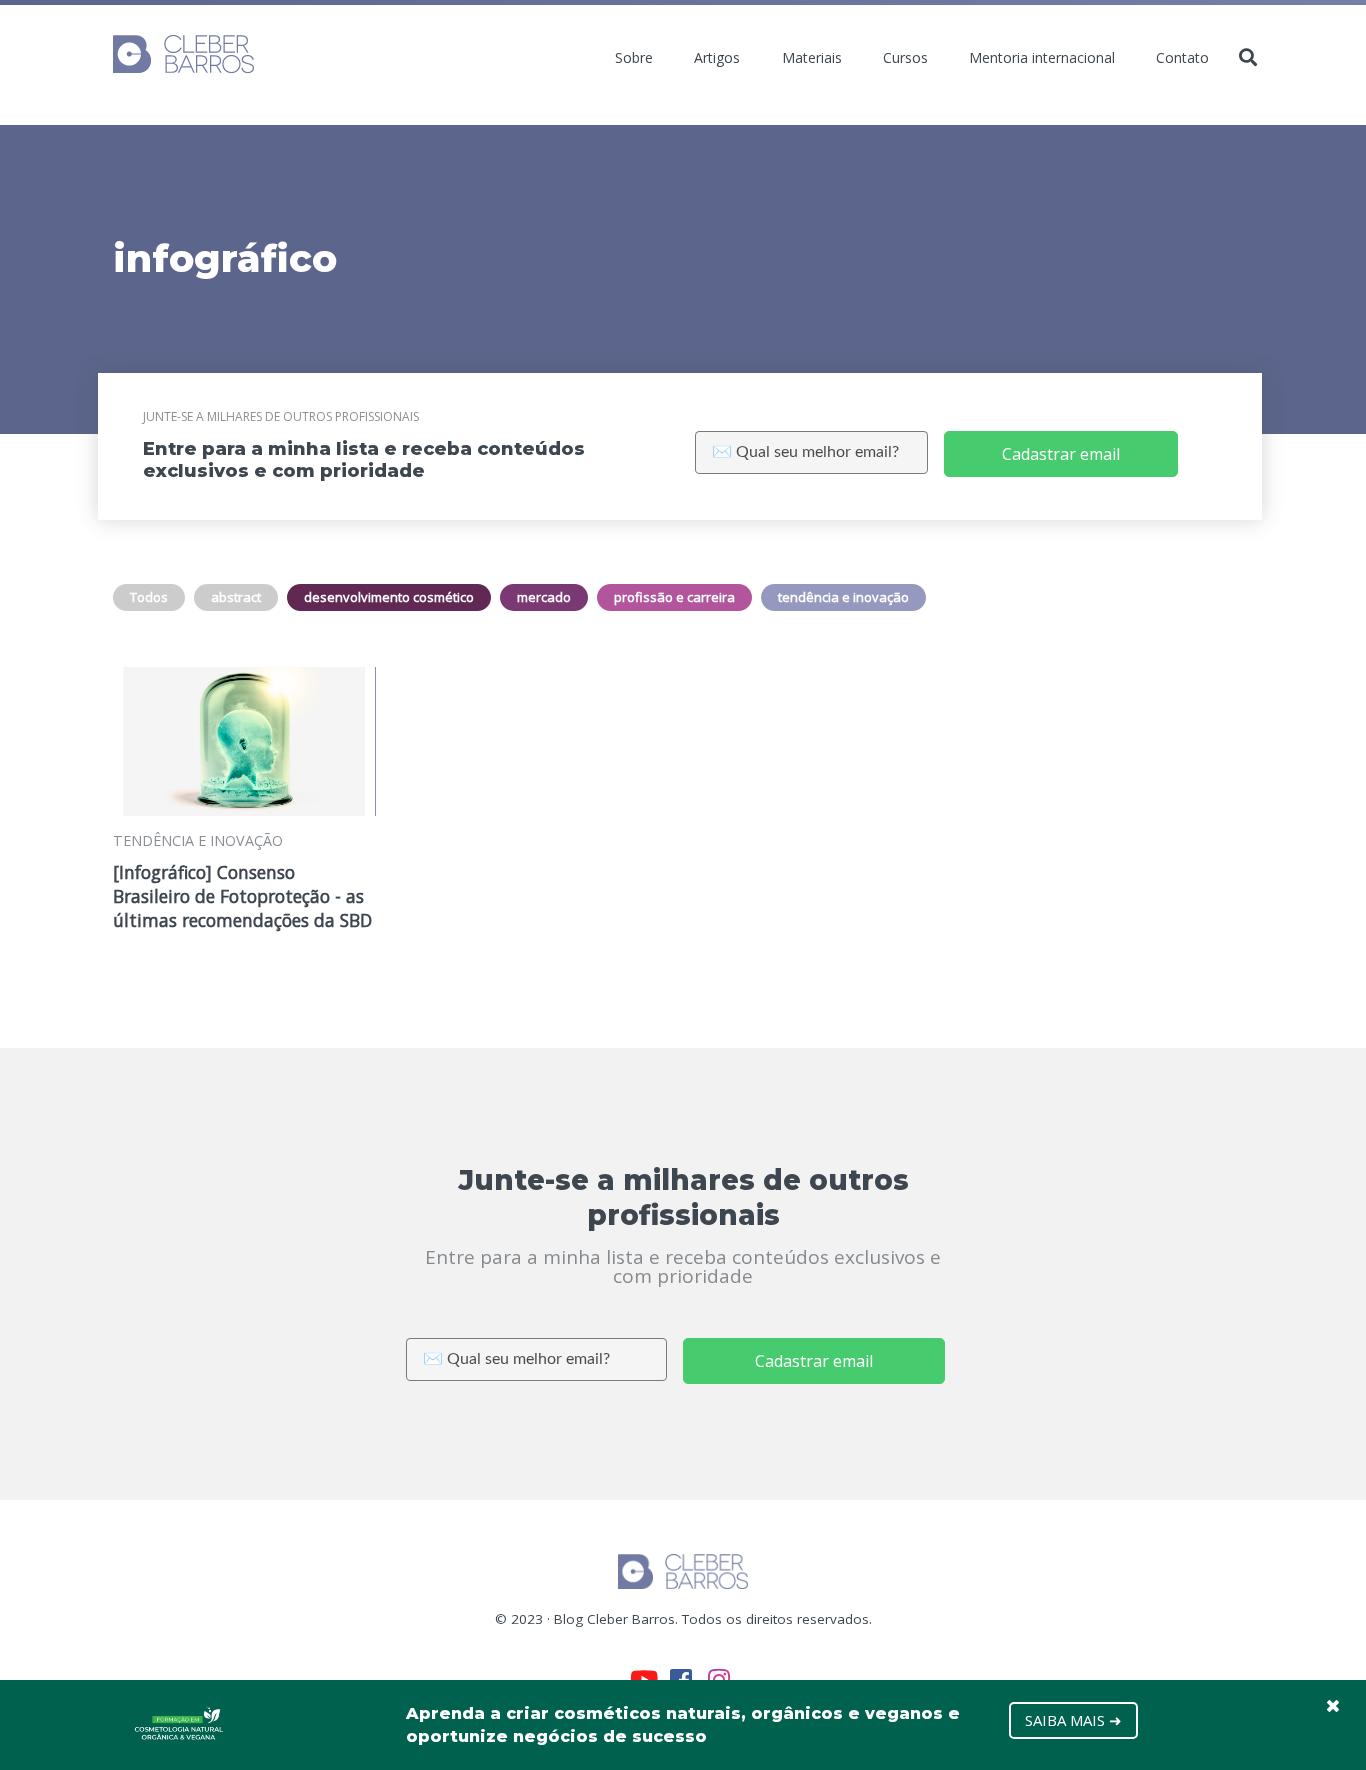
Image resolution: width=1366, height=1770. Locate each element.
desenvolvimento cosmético (389, 597)
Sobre (634, 58)
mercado (544, 597)
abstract (236, 597)
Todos (149, 597)
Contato (1182, 58)
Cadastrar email (1061, 454)
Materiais (812, 58)
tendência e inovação (843, 597)
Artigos (717, 58)
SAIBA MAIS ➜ (1073, 1720)
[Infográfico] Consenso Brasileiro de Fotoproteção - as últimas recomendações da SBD (242, 896)
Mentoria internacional (1042, 58)
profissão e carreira (674, 597)
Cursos (905, 58)
